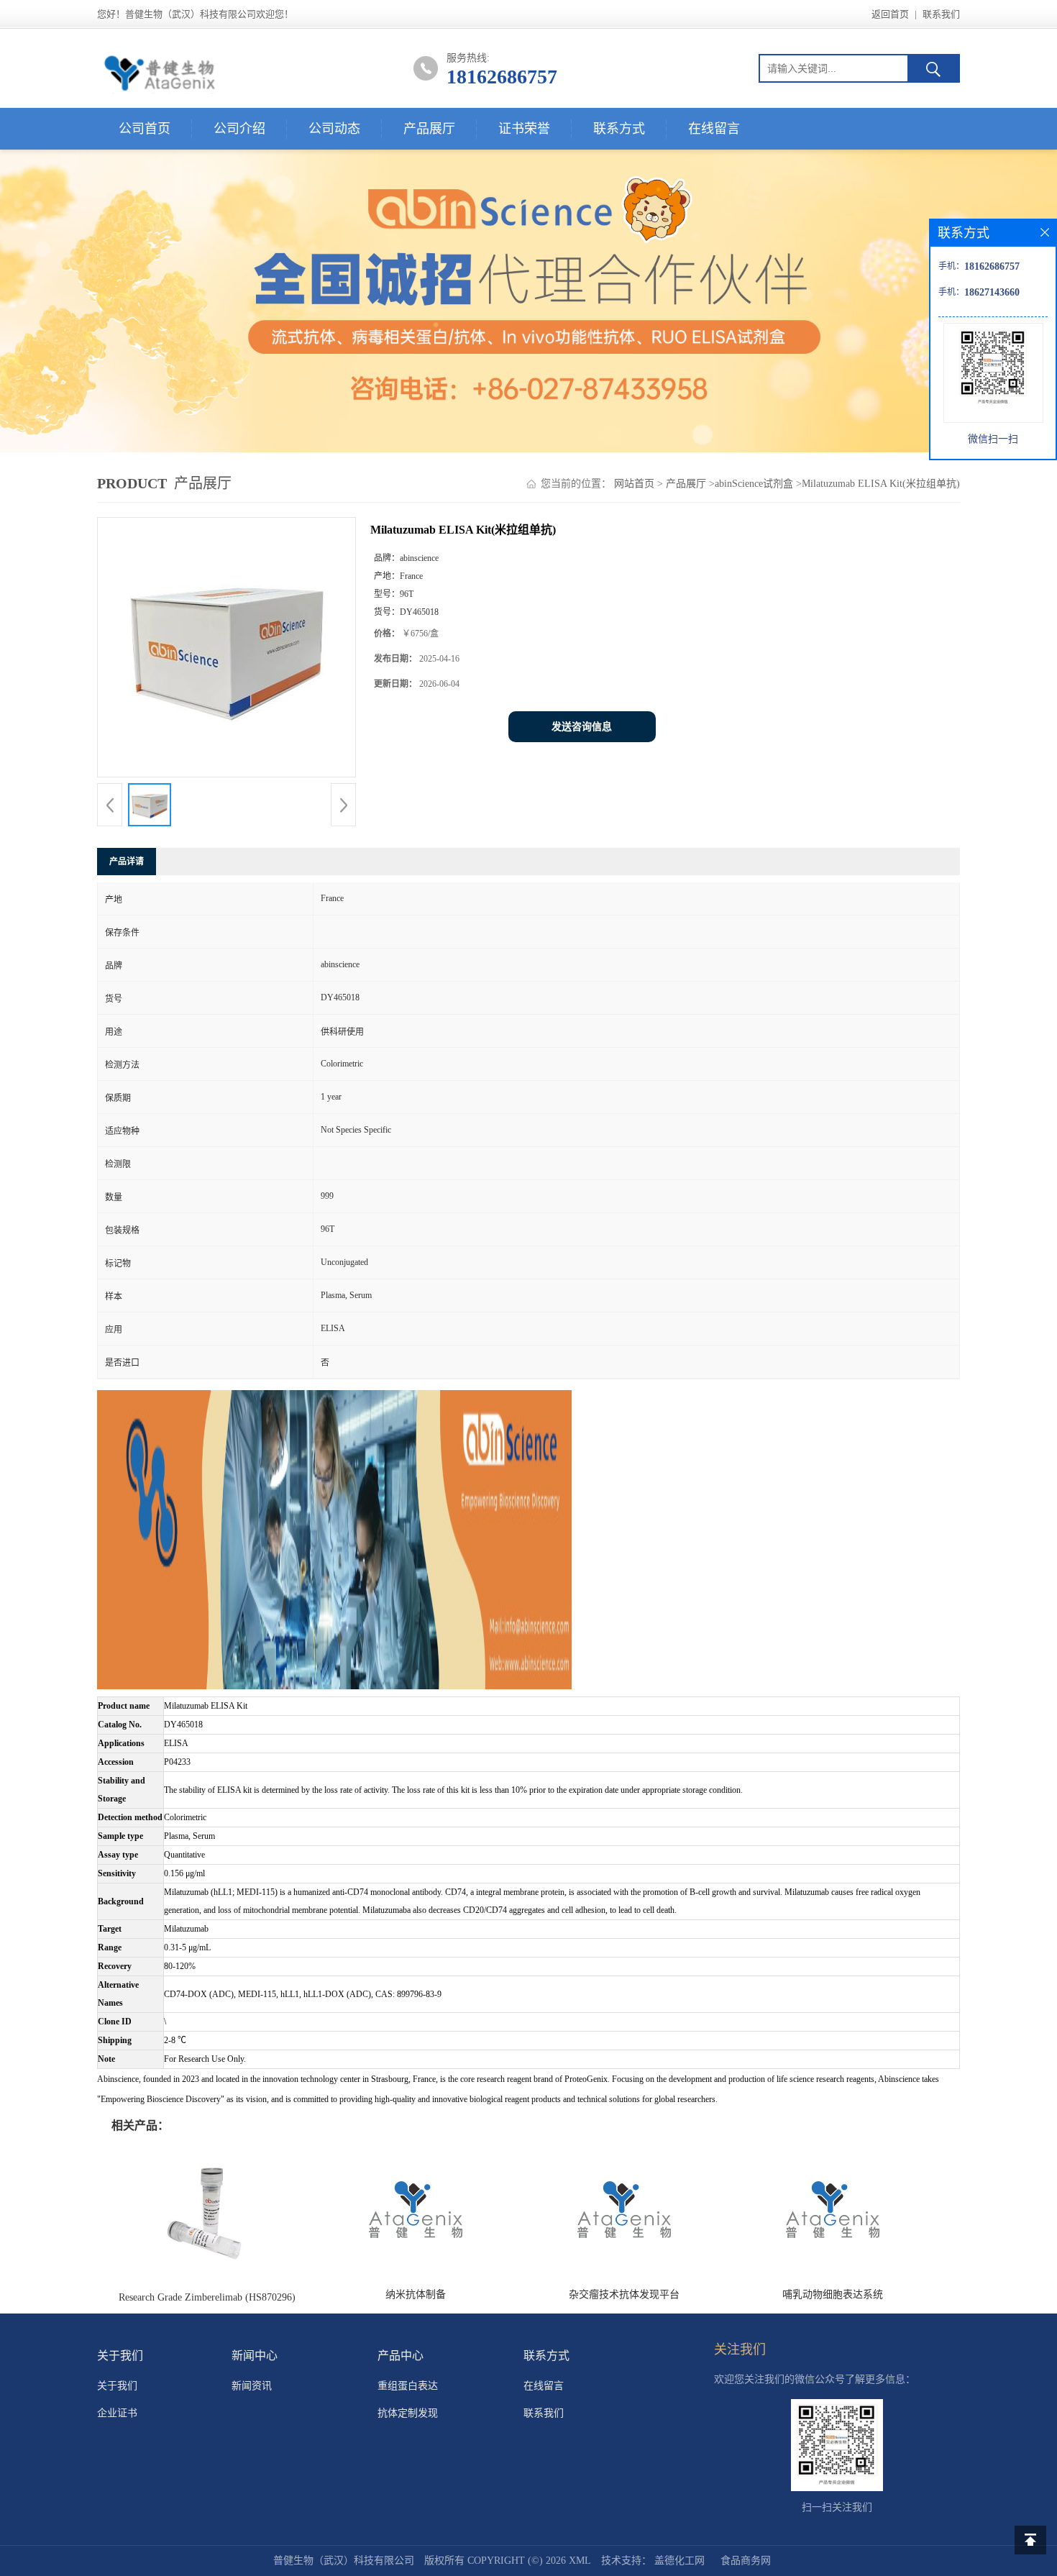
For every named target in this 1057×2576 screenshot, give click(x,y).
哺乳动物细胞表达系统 (833, 2294)
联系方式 (619, 129)
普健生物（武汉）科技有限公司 (344, 2561)
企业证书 (117, 2413)
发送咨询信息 (582, 727)
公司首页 (145, 129)
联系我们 (941, 14)
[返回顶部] (1030, 2540)
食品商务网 (746, 2561)
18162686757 (502, 77)
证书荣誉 (524, 129)
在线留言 (714, 129)
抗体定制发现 (408, 2413)
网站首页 (634, 484)
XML (580, 2561)
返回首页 (890, 14)
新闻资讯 (252, 2386)
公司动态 (334, 129)
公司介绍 (239, 129)
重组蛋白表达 (408, 2386)
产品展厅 (429, 129)
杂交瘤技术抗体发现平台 (624, 2294)
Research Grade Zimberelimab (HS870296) (207, 2297)
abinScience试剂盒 (754, 484)
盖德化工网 (679, 2561)
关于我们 (117, 2386)
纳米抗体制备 (416, 2294)
